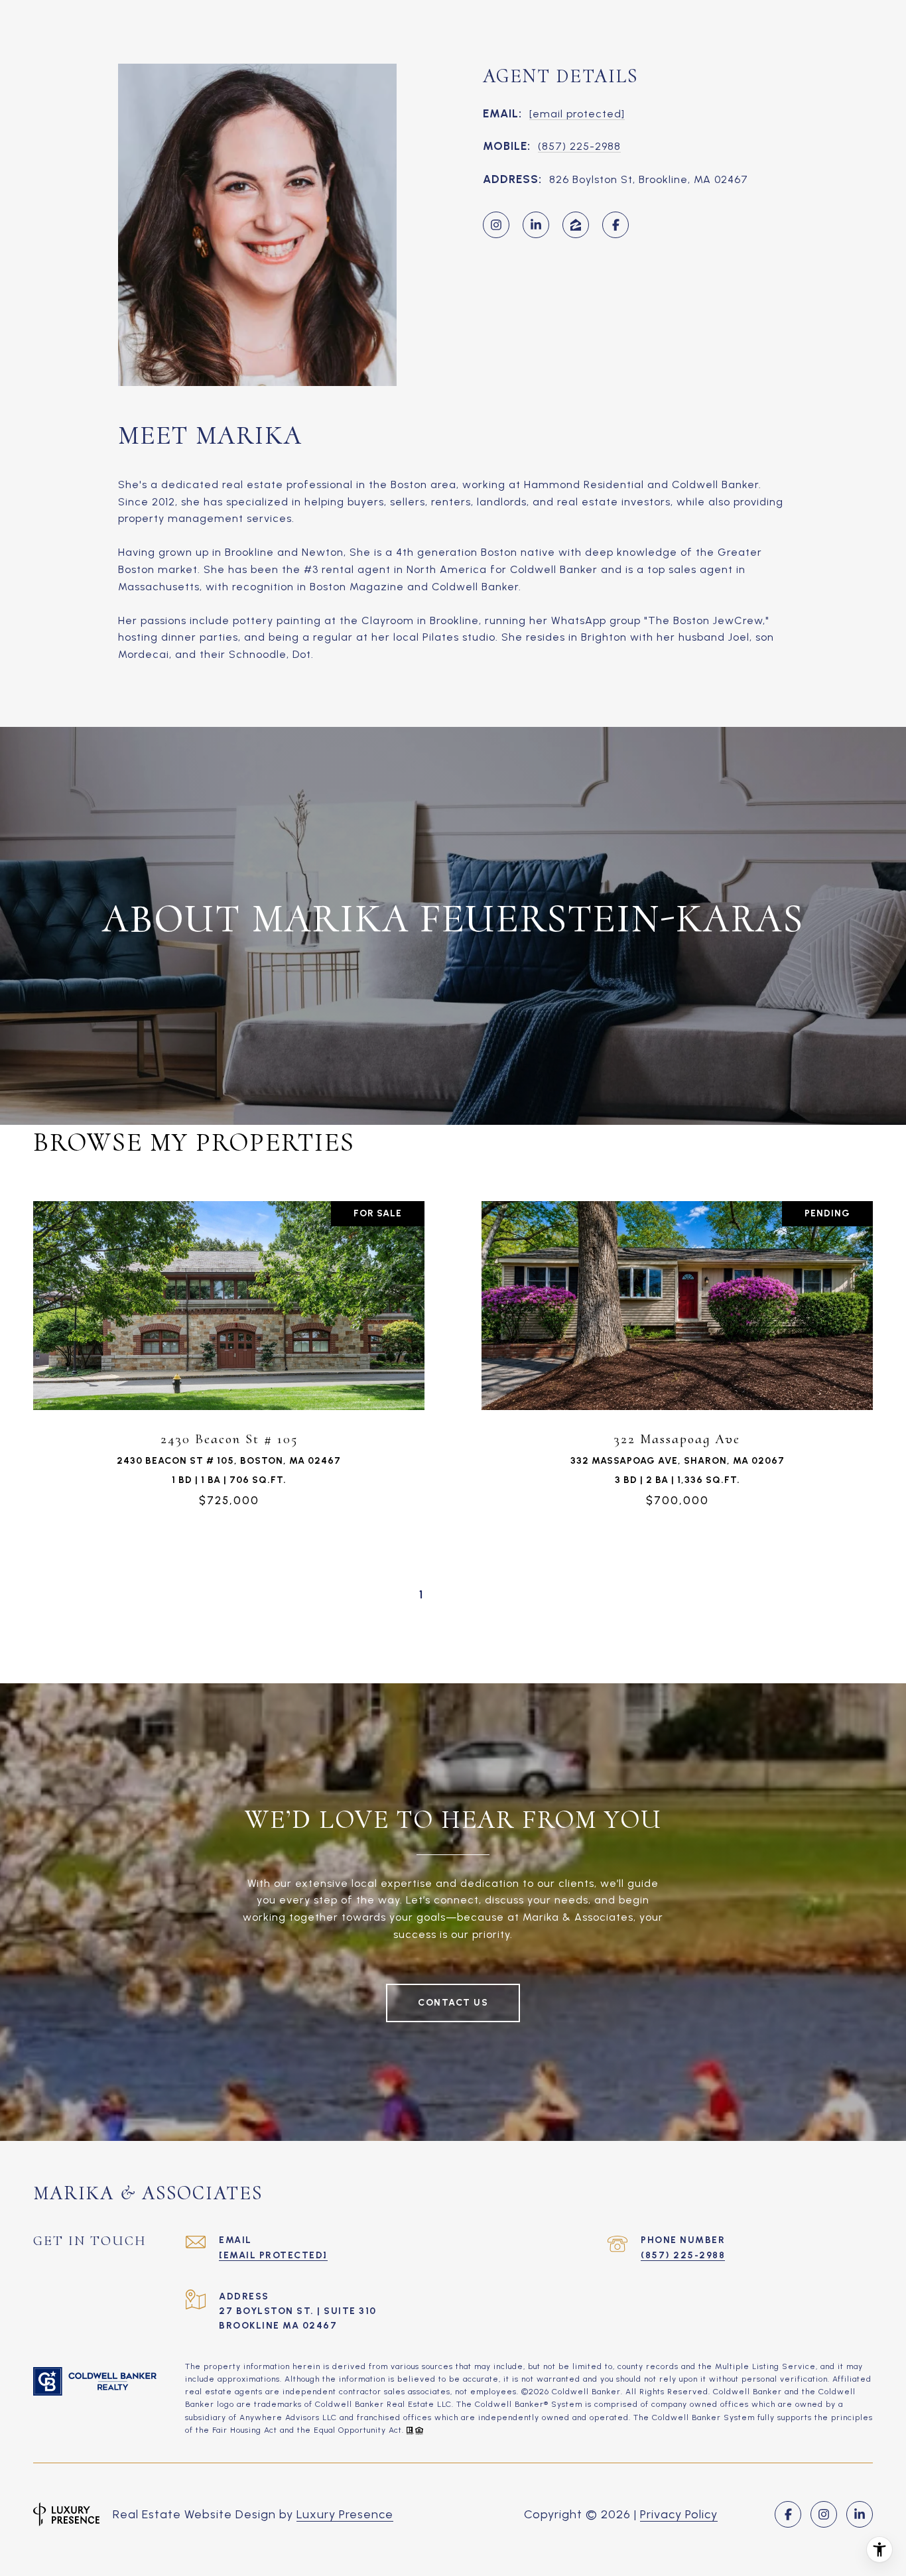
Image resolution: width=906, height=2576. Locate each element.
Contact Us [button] (453, 2003)
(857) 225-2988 (579, 146)
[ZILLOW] (576, 225)
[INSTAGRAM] (496, 225)
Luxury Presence (345, 2514)
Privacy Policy (679, 2514)
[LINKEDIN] (536, 225)
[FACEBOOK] (615, 225)
